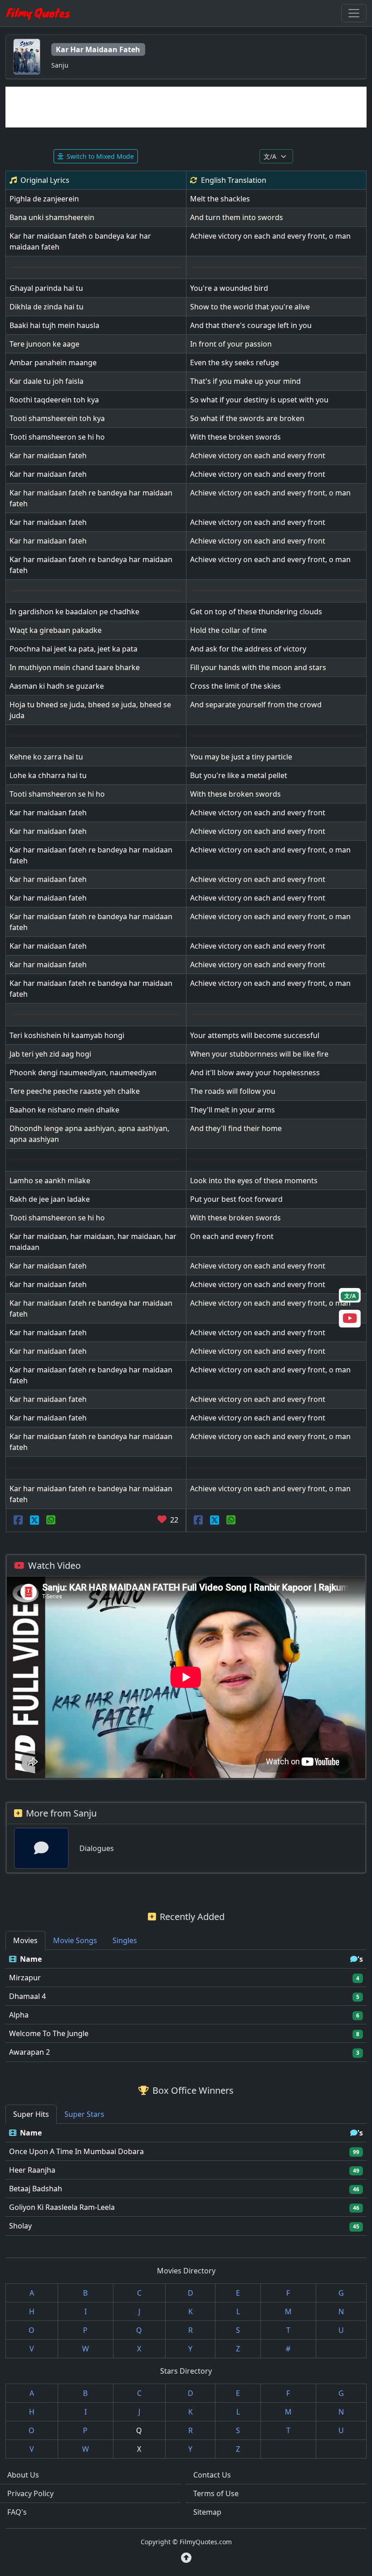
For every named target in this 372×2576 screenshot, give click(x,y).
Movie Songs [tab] (75, 1940)
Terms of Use (216, 2493)
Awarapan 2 (29, 2052)
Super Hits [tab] (31, 2114)
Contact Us (212, 2475)
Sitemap (207, 2512)
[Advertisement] (186, 107)
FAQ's (17, 2512)
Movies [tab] (25, 1940)
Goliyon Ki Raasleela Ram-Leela (62, 2207)
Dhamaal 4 (27, 1996)
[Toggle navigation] (354, 13)
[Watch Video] (350, 1320)
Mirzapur (25, 1978)
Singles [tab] (125, 1940)
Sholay (20, 2226)
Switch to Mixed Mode (100, 156)
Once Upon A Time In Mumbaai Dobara (76, 2151)
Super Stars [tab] (84, 2114)
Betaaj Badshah (36, 2189)
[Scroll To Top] (186, 2558)
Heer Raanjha (32, 2170)
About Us (23, 2475)
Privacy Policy (30, 2493)
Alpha (19, 2015)
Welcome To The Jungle (49, 2033)
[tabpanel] (186, 2006)
